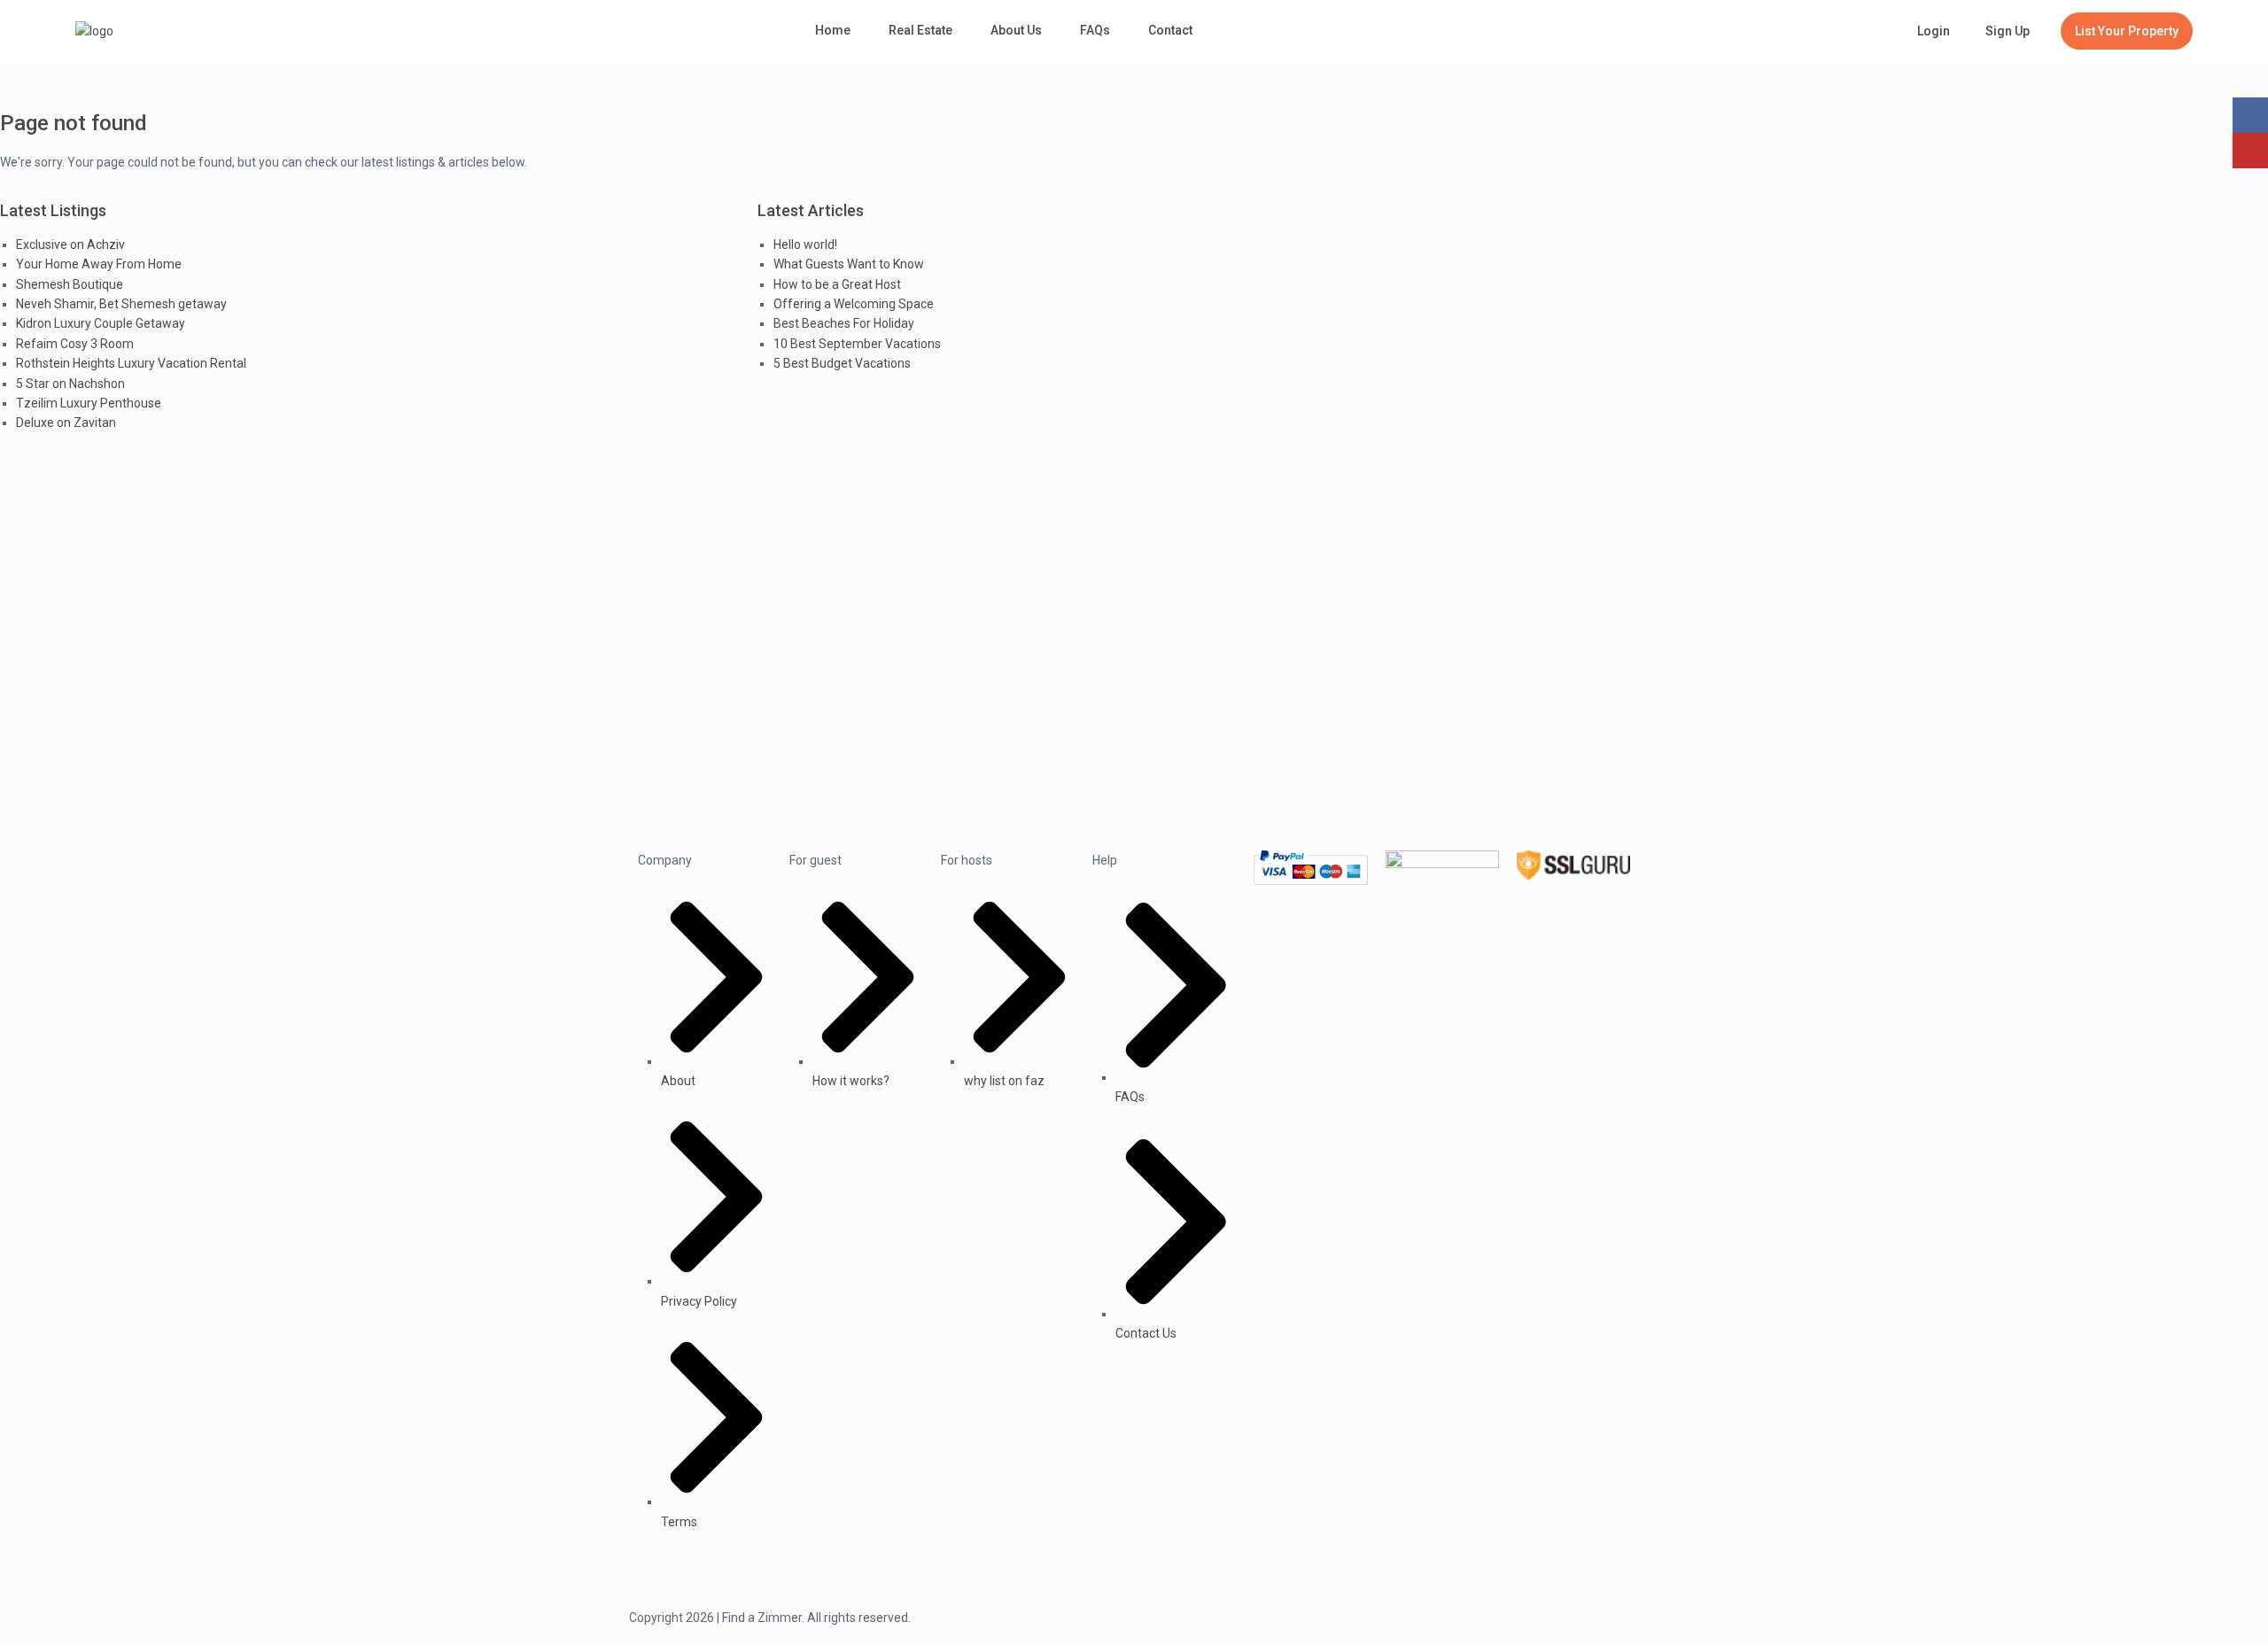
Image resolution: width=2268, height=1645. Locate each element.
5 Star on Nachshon (70, 384)
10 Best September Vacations (857, 344)
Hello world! (805, 244)
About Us (1016, 30)
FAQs (1095, 30)
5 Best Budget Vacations (842, 363)
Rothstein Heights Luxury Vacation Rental (131, 363)
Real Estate (920, 30)
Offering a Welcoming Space (854, 304)
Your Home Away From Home (99, 264)
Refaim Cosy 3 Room (75, 344)
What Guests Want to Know (849, 264)
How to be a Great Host (837, 284)
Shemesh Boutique (70, 284)
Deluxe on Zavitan (66, 423)
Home (833, 30)
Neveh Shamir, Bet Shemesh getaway (121, 304)
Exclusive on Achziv (70, 244)
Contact (1170, 30)
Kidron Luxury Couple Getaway (101, 323)
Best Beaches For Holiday (844, 323)
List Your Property (2127, 31)
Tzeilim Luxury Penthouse (89, 403)
